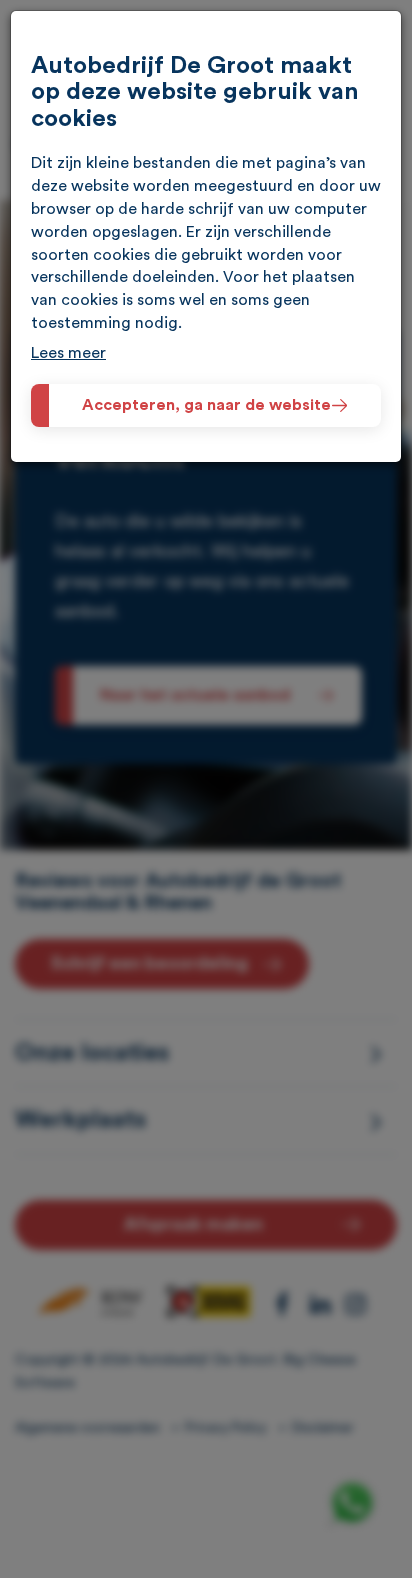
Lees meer (68, 353)
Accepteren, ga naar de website (206, 405)
